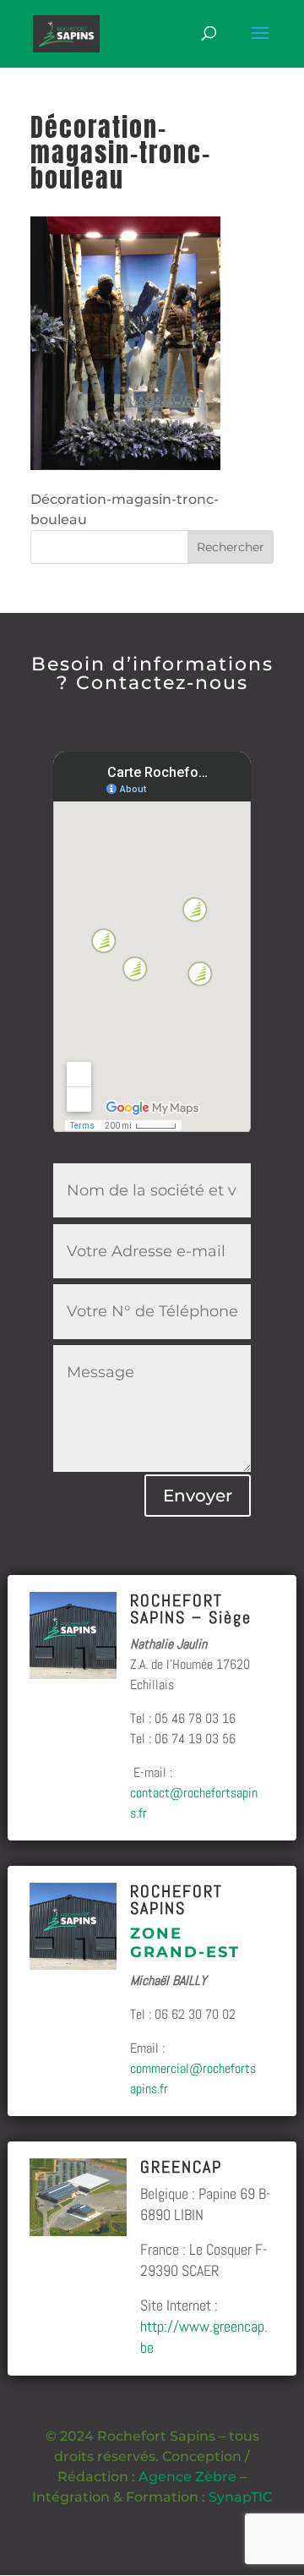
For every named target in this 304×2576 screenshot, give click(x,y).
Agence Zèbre (187, 2477)
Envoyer (198, 1496)
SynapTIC (240, 2497)
